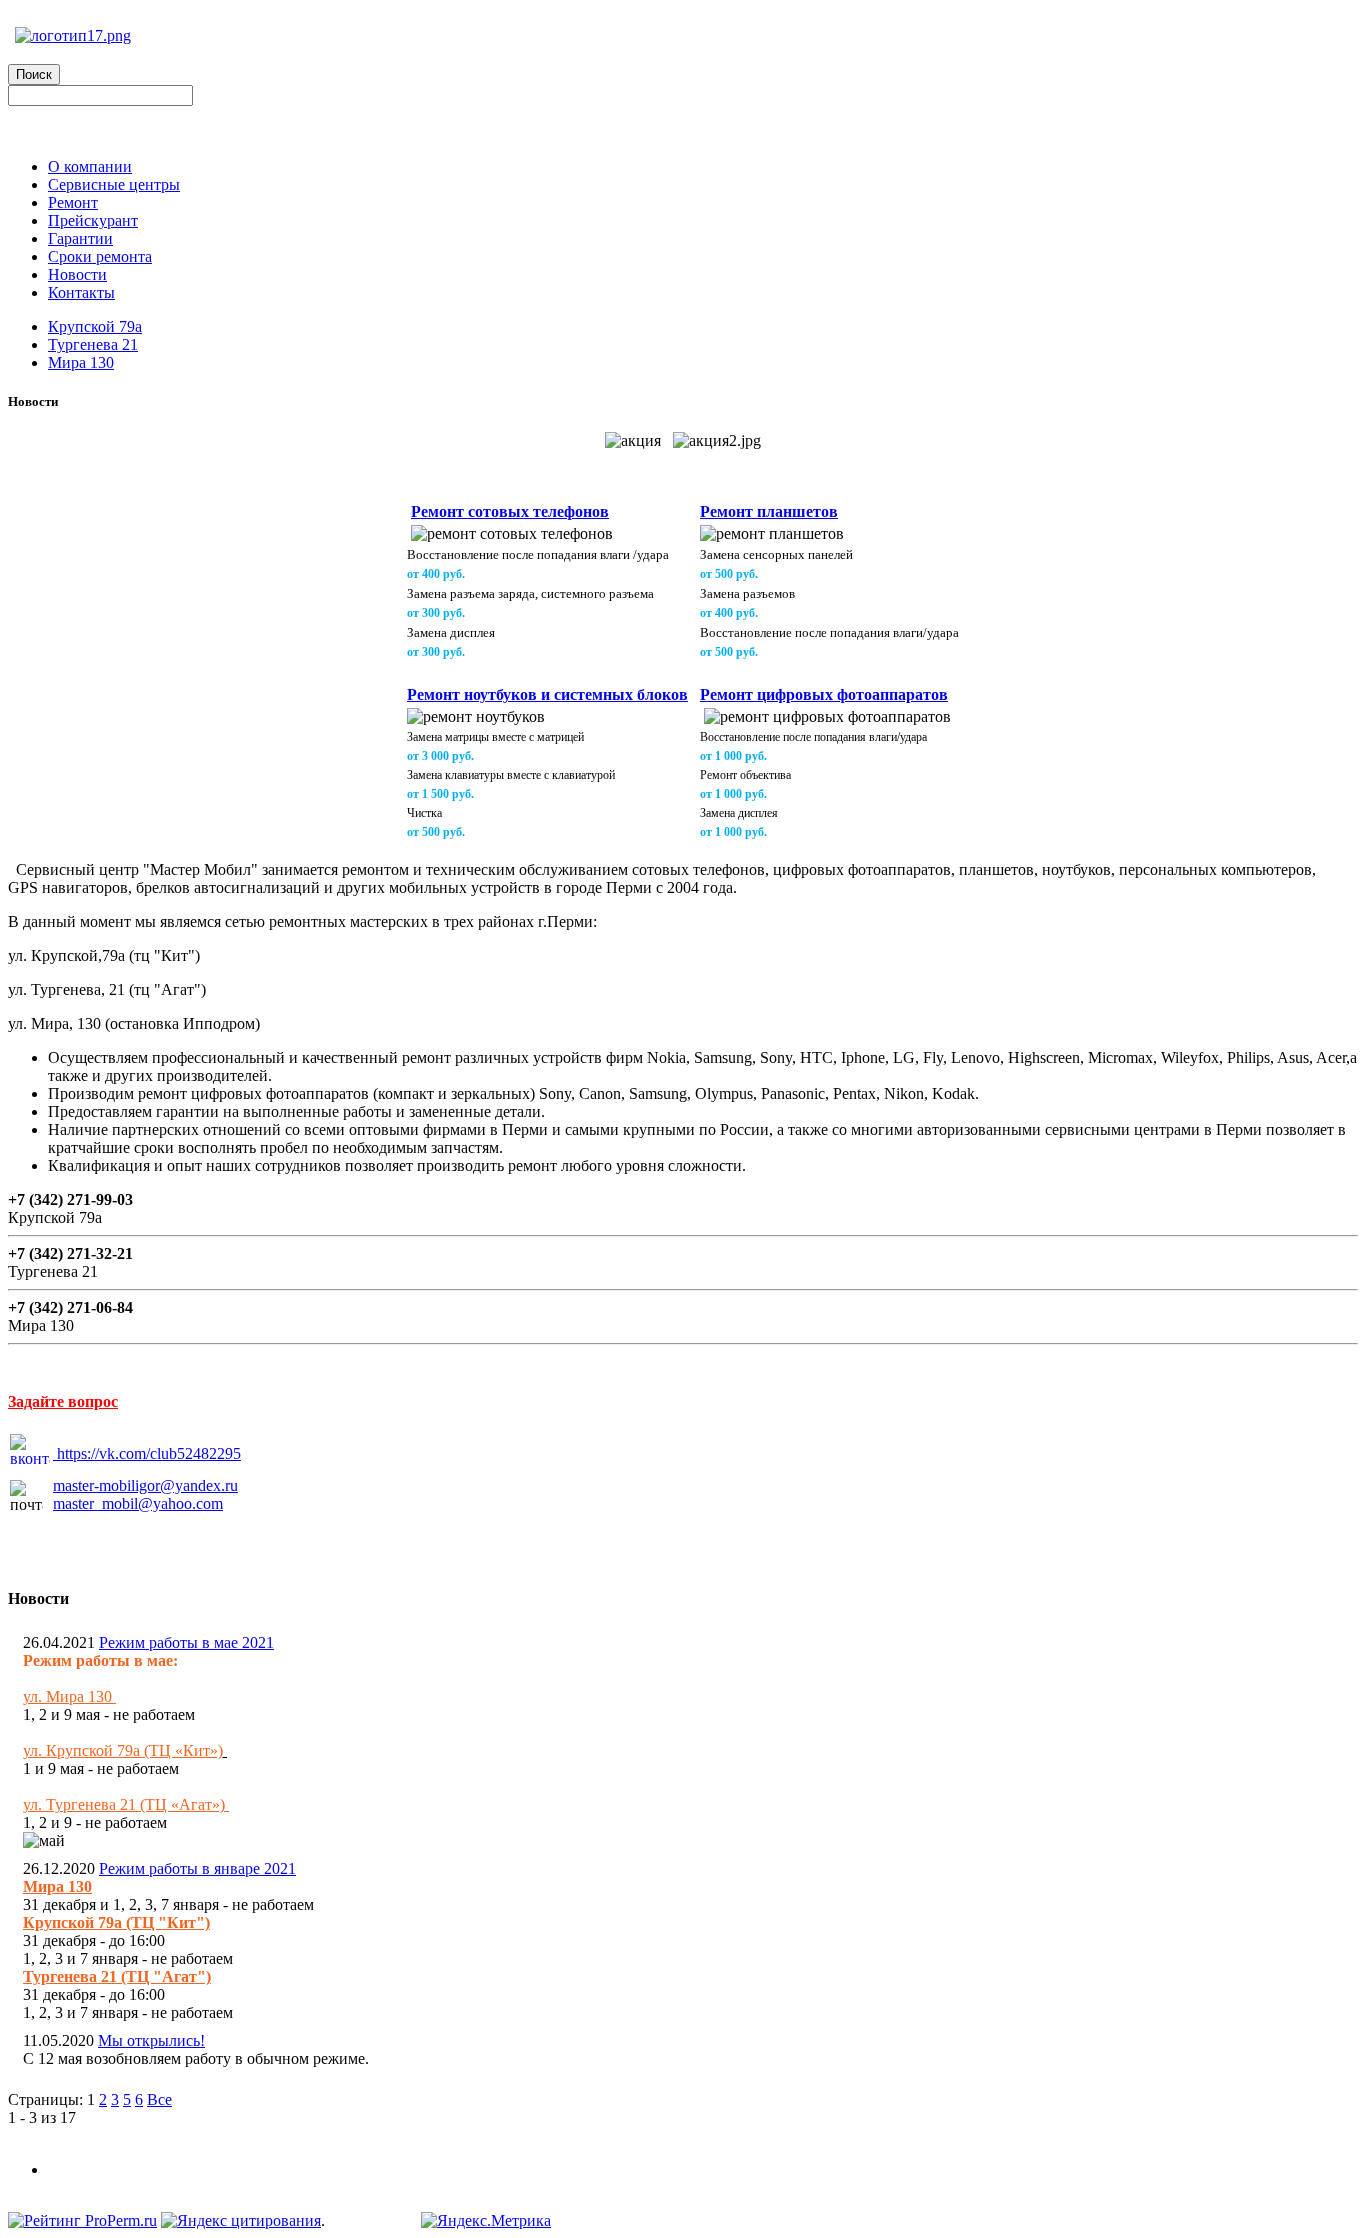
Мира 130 (81, 362)
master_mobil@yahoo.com (138, 1503)
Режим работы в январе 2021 (197, 1868)
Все (159, 2099)
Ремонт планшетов (769, 511)
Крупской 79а (95, 326)
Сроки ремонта (100, 256)
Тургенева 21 (93, 344)
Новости (77, 274)
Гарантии (80, 238)
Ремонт (73, 202)
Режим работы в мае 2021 (186, 1642)
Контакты (81, 292)
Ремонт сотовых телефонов (510, 511)
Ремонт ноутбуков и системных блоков (547, 694)
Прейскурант (93, 220)
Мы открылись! (151, 2040)
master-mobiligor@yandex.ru (145, 1485)
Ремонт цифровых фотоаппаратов (824, 694)
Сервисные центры (114, 184)
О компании (90, 166)
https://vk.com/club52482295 (149, 1453)
